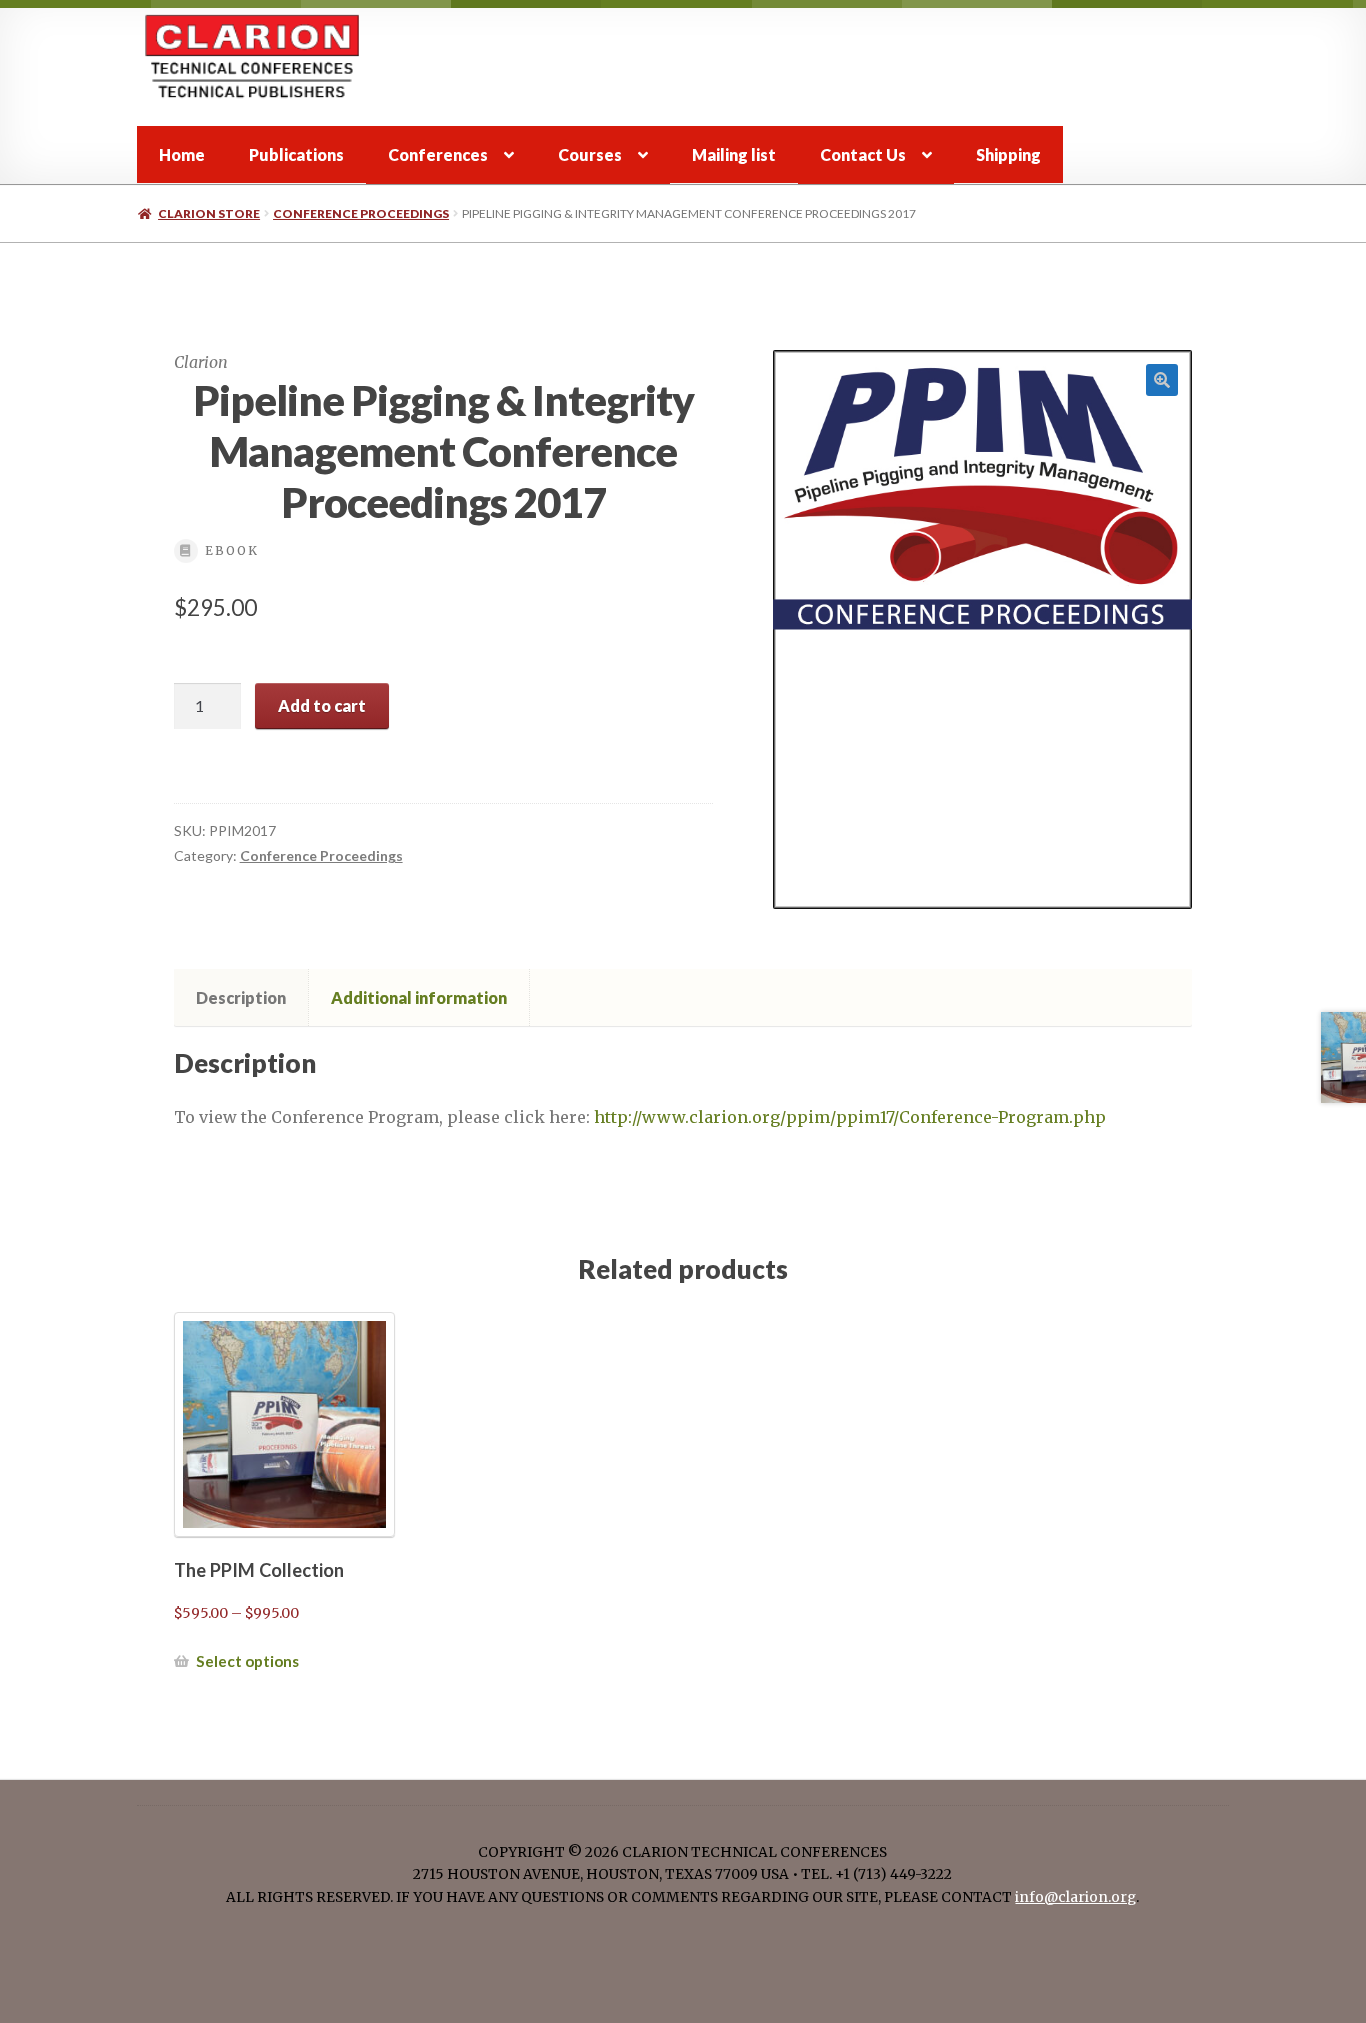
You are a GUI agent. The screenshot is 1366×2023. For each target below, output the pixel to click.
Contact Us (863, 154)
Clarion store (209, 213)
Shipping (1008, 154)
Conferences (438, 154)
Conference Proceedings (361, 213)
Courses (590, 154)
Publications (296, 154)
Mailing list (734, 154)
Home (182, 154)
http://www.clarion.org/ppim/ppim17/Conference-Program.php (850, 1117)
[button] (1162, 380)
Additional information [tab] (419, 997)
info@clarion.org (1075, 1897)
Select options (247, 1661)
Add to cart (322, 705)
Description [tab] (241, 997)
